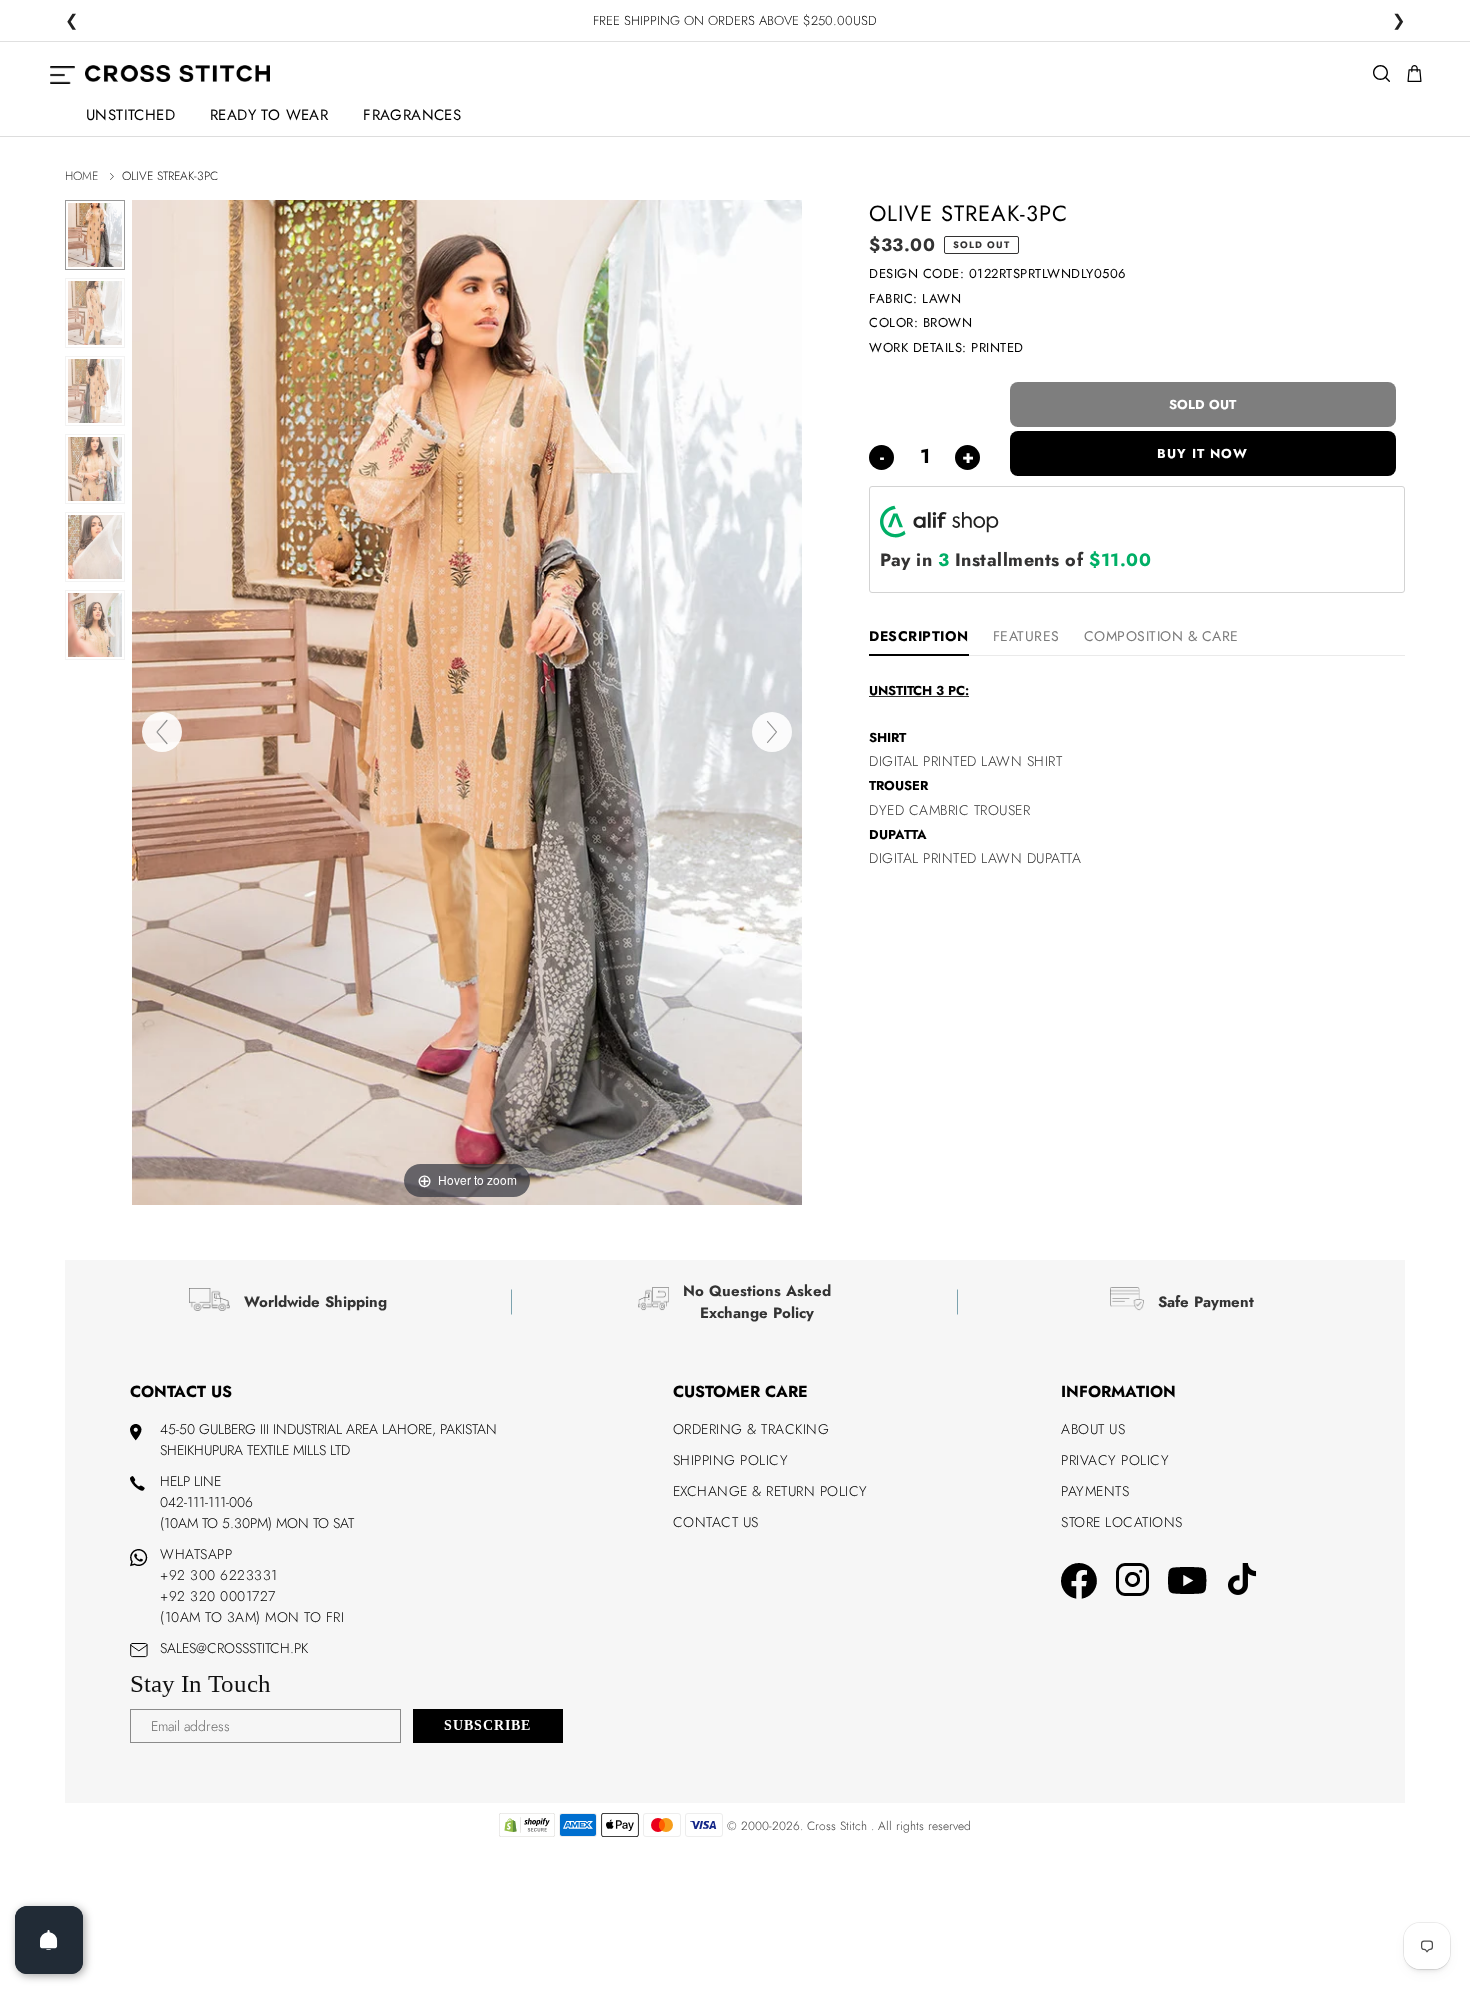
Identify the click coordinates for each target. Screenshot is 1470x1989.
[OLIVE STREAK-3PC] (95, 235)
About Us (1093, 1429)
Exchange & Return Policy (770, 1491)
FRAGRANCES (412, 115)
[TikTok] (1242, 1582)
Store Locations (1122, 1522)
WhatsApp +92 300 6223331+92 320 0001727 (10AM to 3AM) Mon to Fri (252, 1585)
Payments (1095, 1491)
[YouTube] (1187, 1583)
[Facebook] (1079, 1584)
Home (81, 176)
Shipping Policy (731, 1460)
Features (1026, 636)
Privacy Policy (1115, 1460)
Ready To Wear (269, 115)
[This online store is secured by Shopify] (527, 1833)
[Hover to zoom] (467, 701)
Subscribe (487, 1725)
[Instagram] (1132, 1582)
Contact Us (716, 1522)
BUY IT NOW (1202, 453)
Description (919, 636)
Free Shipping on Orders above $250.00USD (735, 21)
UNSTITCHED (130, 115)
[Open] (49, 1940)
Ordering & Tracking (751, 1429)
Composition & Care (1161, 636)
